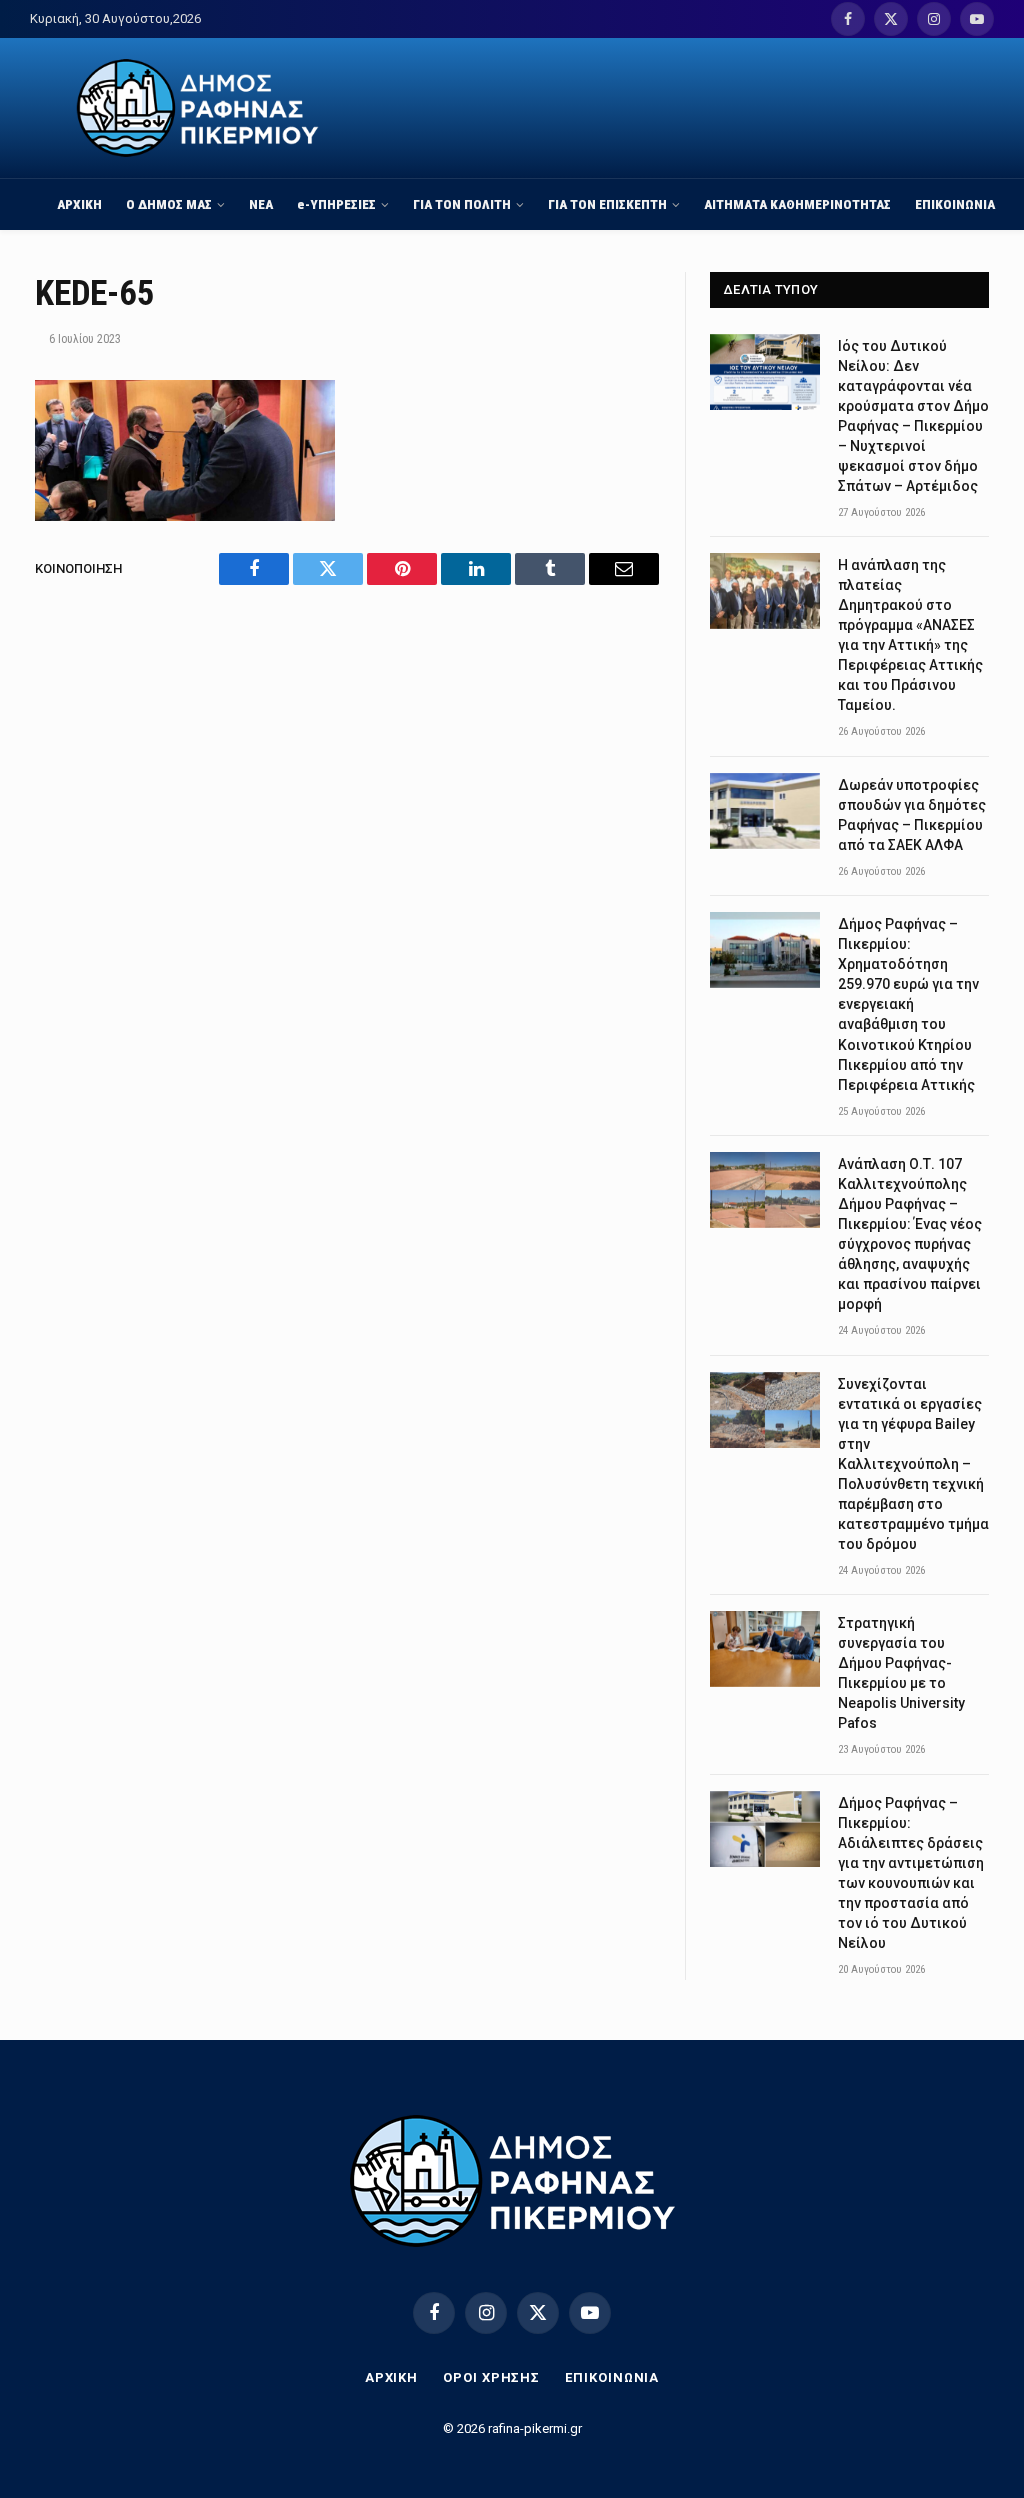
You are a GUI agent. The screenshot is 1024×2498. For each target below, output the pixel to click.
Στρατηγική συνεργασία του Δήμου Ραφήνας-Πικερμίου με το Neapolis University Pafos (901, 1673)
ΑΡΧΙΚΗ (79, 204)
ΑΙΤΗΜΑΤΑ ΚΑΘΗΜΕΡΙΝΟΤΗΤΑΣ (797, 204)
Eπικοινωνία (612, 2377)
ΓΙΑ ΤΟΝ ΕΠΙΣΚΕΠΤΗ (607, 204)
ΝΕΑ (261, 204)
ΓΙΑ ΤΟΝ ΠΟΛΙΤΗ (462, 204)
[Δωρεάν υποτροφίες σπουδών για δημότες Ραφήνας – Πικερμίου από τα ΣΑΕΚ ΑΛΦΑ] (765, 811)
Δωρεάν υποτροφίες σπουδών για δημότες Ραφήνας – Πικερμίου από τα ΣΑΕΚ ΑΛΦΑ (912, 815)
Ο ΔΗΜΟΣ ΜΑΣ (169, 204)
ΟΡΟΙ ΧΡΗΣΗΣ (491, 2377)
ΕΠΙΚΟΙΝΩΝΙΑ (955, 204)
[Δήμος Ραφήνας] (197, 108)
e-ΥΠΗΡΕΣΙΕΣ (336, 204)
